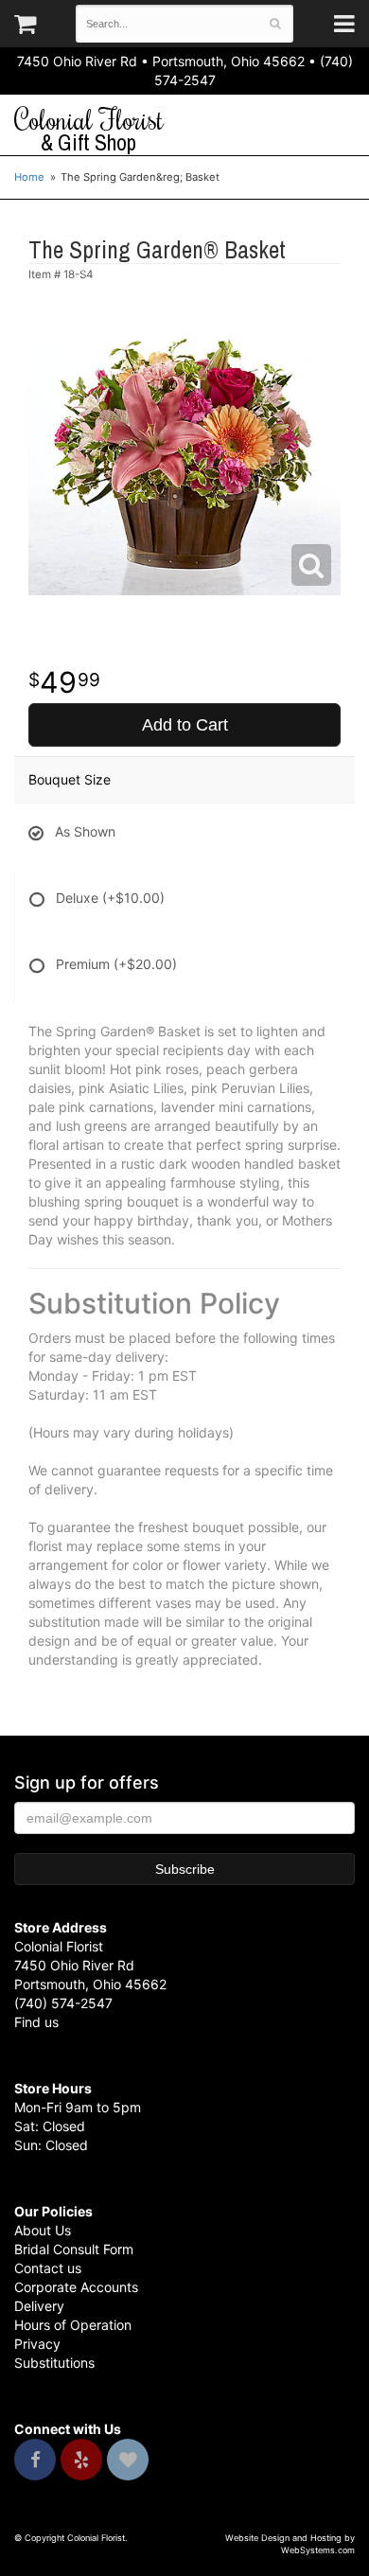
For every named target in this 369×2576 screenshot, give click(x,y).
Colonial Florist (89, 130)
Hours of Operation (73, 2325)
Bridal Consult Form (74, 2249)
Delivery (39, 2306)
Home (29, 177)
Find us (36, 2022)
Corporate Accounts (76, 2287)
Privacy (37, 2344)
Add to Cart (185, 725)
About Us (43, 2230)
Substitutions (54, 2363)
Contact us (48, 2268)
